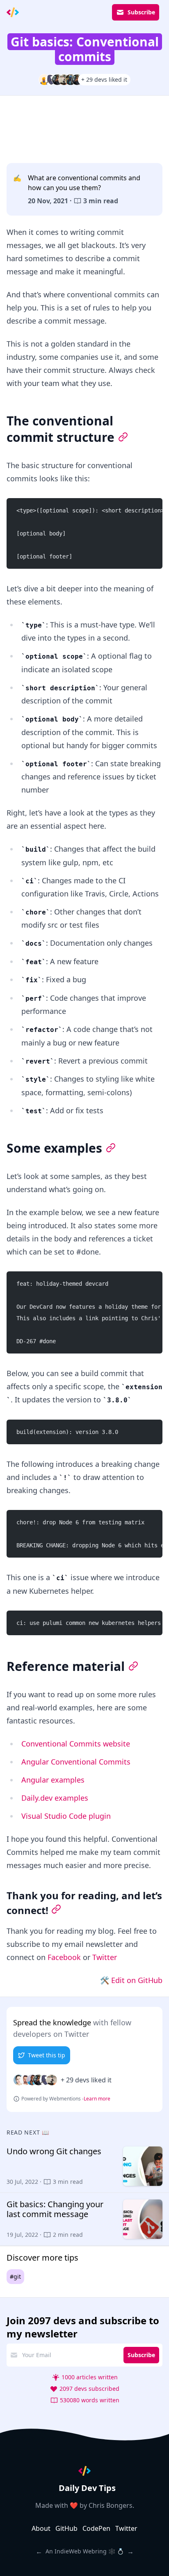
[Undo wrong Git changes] (84, 2166)
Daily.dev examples (55, 1798)
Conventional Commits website (76, 1744)
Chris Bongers (111, 2505)
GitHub (66, 2528)
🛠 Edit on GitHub (131, 1980)
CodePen (96, 2528)
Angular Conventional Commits (76, 1762)
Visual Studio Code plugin (66, 1816)
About (41, 2528)
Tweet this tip (47, 2055)
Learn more (97, 2099)
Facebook (64, 1957)
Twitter (105, 1957)
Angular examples (53, 1780)
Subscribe (141, 12)
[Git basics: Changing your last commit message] (84, 2219)
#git (15, 2276)
